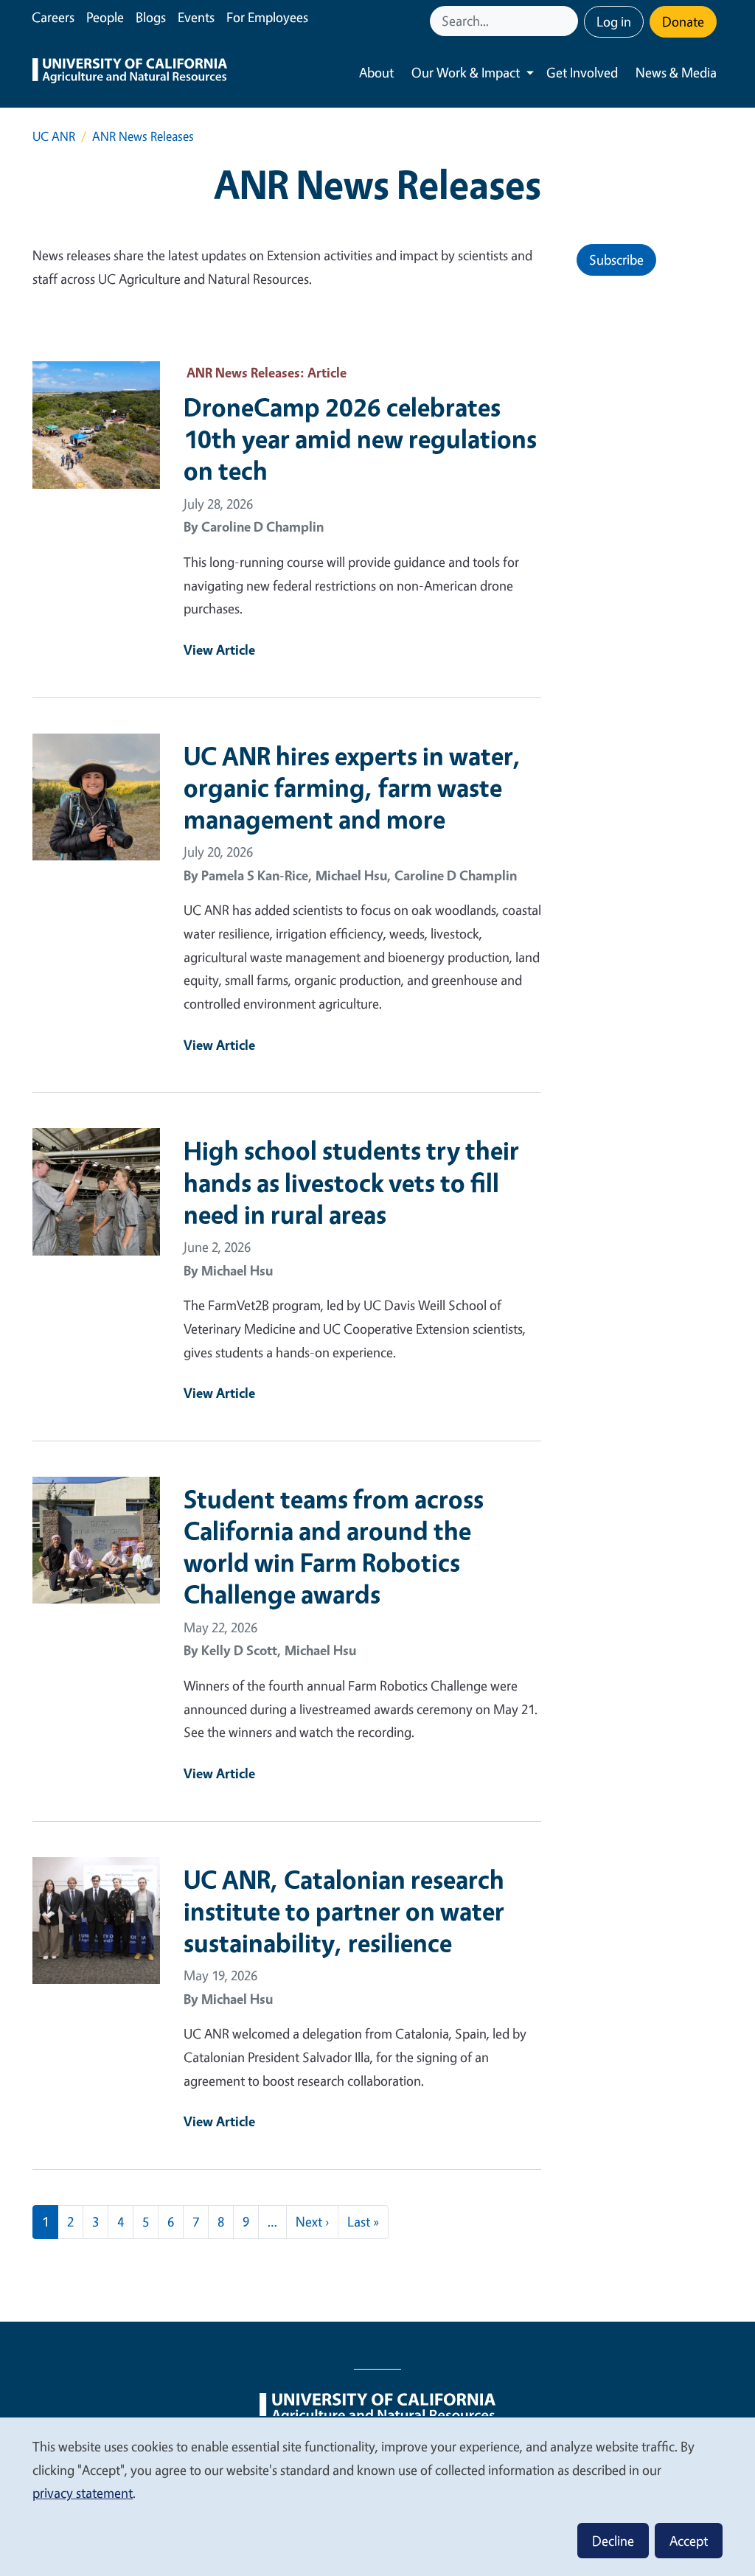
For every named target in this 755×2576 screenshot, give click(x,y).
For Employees (267, 17)
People (105, 17)
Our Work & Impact (466, 72)
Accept (689, 2541)
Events (196, 17)
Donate (683, 21)
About (376, 72)
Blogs (151, 17)
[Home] (130, 73)
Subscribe (616, 260)
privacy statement (83, 2493)
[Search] (568, 21)
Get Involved (582, 72)
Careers (53, 17)
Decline (613, 2541)
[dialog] (377, 2496)
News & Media (676, 72)
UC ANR (54, 136)
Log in (614, 21)
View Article (219, 650)
